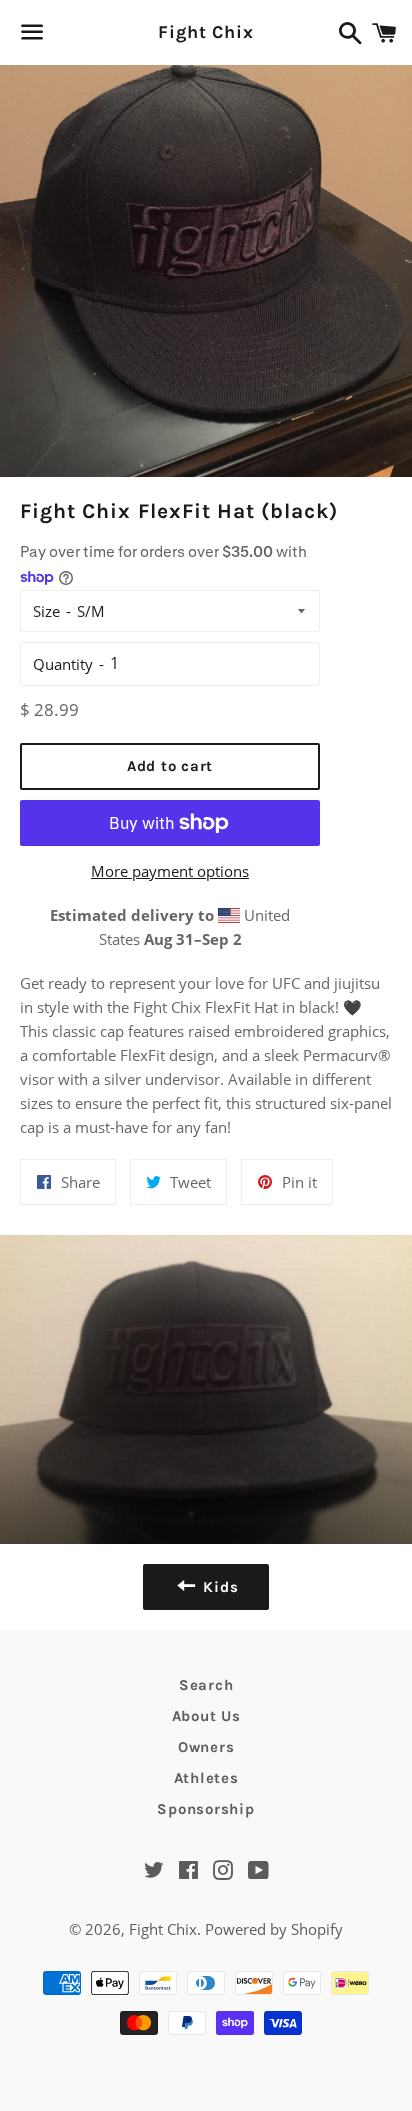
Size (46, 611)
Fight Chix (206, 32)
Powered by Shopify (274, 1929)
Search (206, 1685)
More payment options (170, 871)
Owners (206, 1747)
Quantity (63, 664)
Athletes (206, 1778)
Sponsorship (205, 1809)
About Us (206, 1716)
